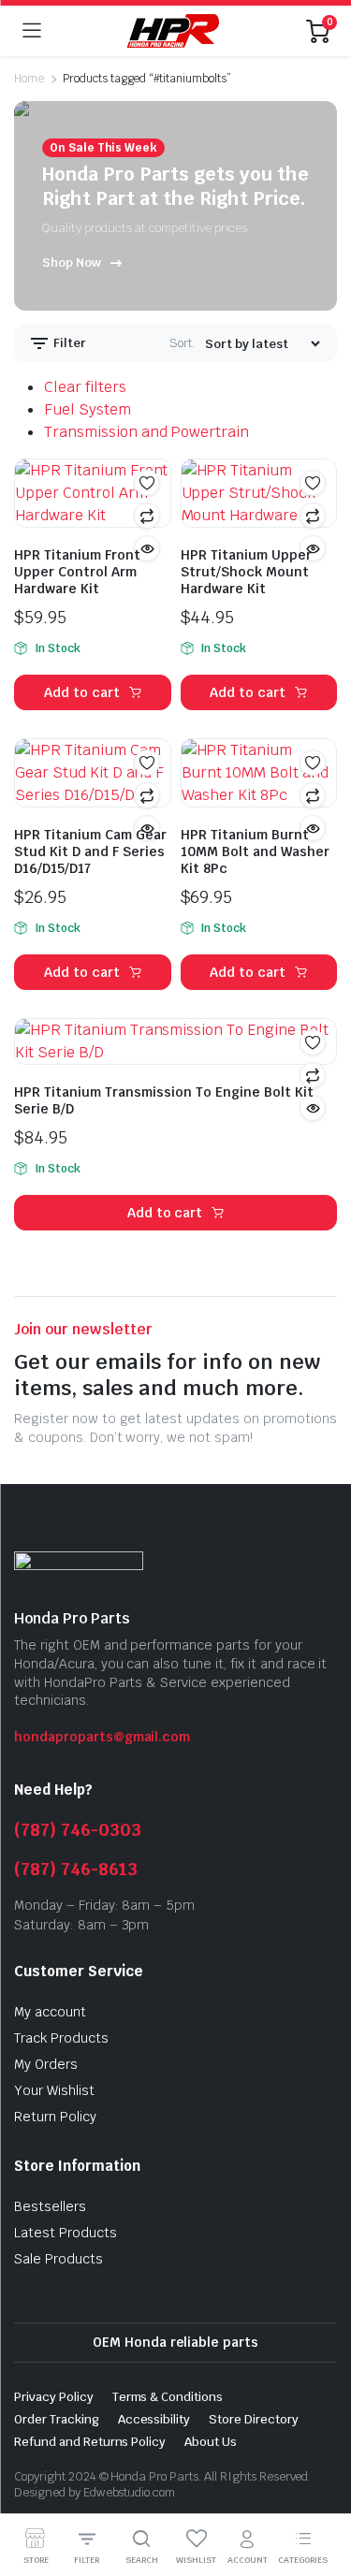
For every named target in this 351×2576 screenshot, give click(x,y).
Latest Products (66, 2233)
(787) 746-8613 (76, 1869)
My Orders (46, 2064)
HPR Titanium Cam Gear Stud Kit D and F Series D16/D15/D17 (90, 851)
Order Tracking (57, 2419)
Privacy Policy (54, 2397)
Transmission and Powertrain (146, 432)
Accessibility (154, 2419)
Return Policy (55, 2117)
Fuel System (88, 409)
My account (50, 2012)
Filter (68, 343)
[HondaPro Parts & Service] (174, 30)
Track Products (61, 2038)
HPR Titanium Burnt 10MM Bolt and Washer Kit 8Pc (255, 851)
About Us (211, 2442)
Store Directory (254, 2419)
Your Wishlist (54, 2090)
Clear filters (85, 387)
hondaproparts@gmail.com (102, 1737)
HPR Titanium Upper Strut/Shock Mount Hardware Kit (246, 572)
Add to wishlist (147, 483)
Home (29, 79)
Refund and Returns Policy (90, 2442)
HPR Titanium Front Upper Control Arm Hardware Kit (77, 572)
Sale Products (58, 2259)
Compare (147, 516)
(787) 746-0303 (78, 1830)
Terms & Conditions (168, 2397)
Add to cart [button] (82, 692)
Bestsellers (50, 2206)
